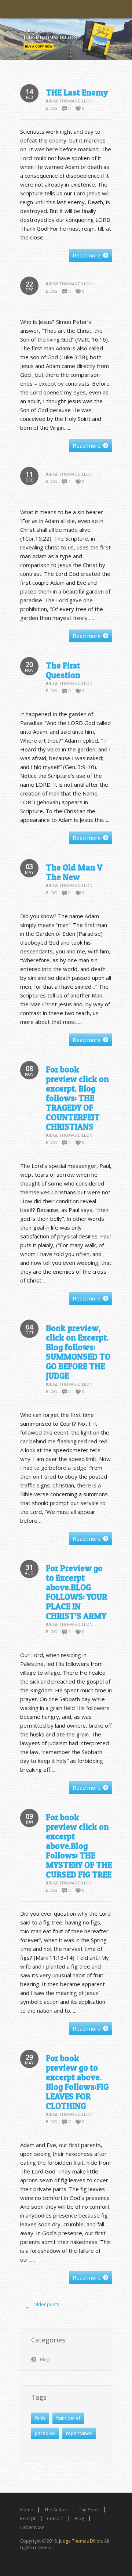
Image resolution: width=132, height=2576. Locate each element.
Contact (55, 2519)
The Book (89, 2510)
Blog (52, 108)
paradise (45, 2433)
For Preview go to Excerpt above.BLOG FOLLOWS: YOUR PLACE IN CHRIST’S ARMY (76, 1592)
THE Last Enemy (77, 93)
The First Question (63, 670)
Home (27, 2510)
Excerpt (28, 2519)
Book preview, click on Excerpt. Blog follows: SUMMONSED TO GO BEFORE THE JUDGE (78, 1352)
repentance (79, 2433)
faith (40, 2418)
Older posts (43, 2305)
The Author (56, 2510)
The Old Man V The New (74, 872)
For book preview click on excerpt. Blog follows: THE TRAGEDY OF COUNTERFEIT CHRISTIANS (77, 1098)
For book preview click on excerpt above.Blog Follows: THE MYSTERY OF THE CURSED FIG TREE (79, 1846)
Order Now (32, 2527)
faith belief (68, 2418)
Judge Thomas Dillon (69, 101)
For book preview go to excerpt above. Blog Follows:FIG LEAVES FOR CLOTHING (77, 2082)
